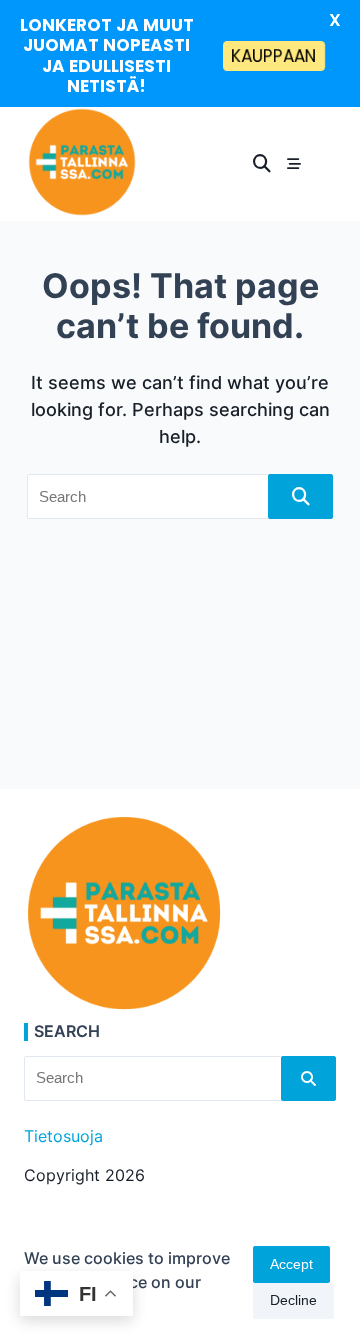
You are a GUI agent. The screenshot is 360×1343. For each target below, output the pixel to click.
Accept (291, 1264)
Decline (293, 1300)
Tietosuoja (63, 1136)
